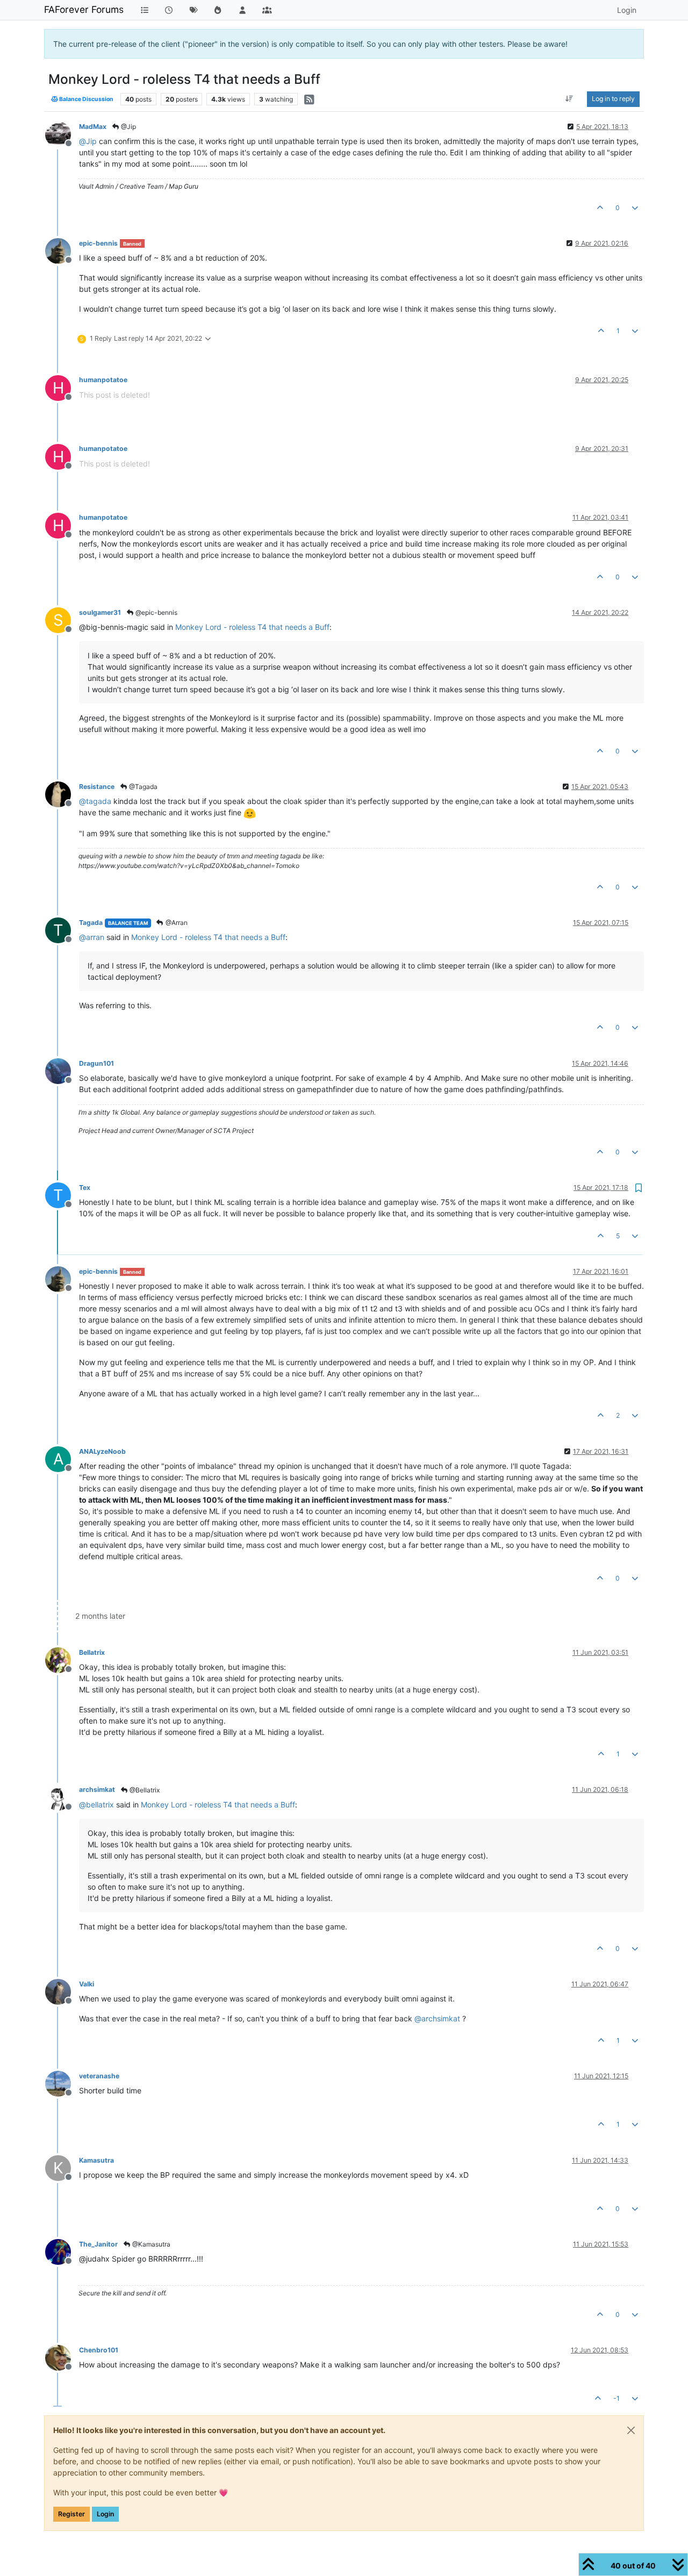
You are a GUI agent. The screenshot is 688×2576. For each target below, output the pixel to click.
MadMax (93, 127)
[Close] (631, 2430)
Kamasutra (96, 2160)
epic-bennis (98, 243)
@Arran (176, 923)
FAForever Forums (84, 9)
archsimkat (97, 1789)
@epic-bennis (156, 612)
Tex (85, 1187)
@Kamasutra (150, 2244)
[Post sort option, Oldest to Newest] (569, 99)
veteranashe (99, 2076)
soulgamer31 (100, 612)
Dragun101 (96, 1063)
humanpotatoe (103, 380)
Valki (87, 1984)
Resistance (97, 787)
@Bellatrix (144, 1790)
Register (71, 2514)
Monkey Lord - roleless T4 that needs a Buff (252, 627)
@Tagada (142, 787)
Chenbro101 (99, 2350)
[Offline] (62, 134)
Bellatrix (92, 1652)
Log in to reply (613, 99)
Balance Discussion (86, 99)
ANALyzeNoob (102, 1451)
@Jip (128, 127)
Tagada (91, 923)
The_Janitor (98, 2244)
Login (105, 2514)
